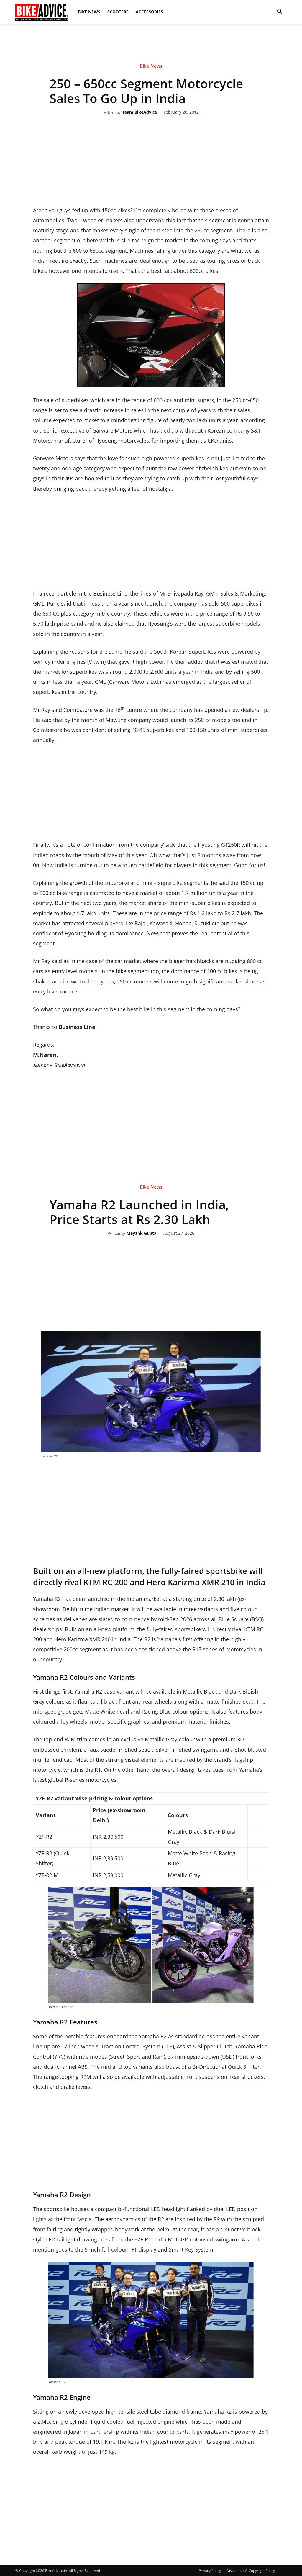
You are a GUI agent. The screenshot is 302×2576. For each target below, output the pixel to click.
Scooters (118, 12)
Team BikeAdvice (139, 112)
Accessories (149, 12)
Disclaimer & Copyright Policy (251, 2571)
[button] (280, 12)
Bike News (89, 12)
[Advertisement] (151, 44)
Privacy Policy (210, 2571)
